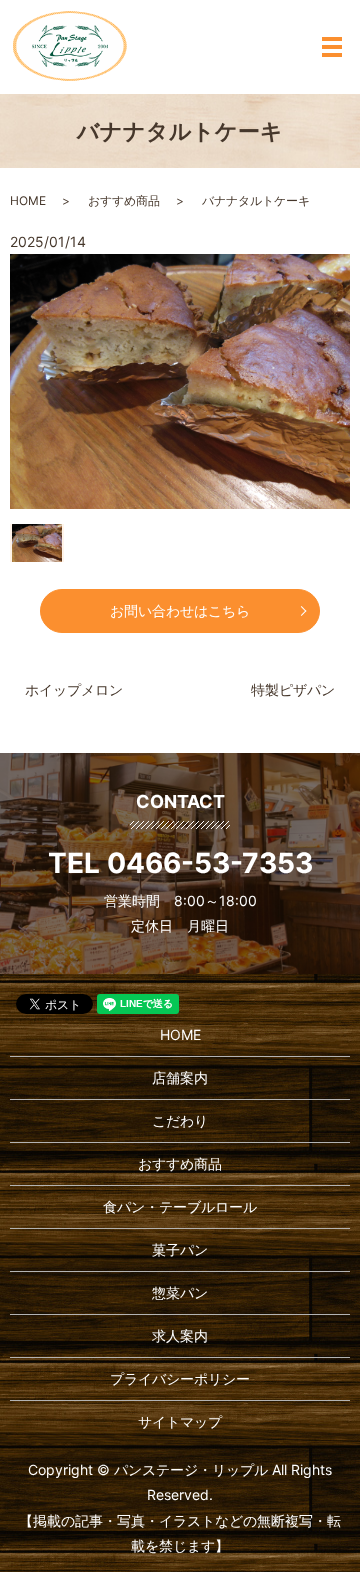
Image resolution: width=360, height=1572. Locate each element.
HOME (28, 200)
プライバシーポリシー (180, 1378)
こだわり (180, 1120)
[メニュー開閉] (332, 47)
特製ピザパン (293, 689)
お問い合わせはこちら (180, 610)
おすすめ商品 (124, 200)
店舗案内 (180, 1077)
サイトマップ (180, 1421)
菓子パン (180, 1249)
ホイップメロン (74, 689)
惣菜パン (180, 1292)
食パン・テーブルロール (180, 1206)
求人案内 (180, 1335)
